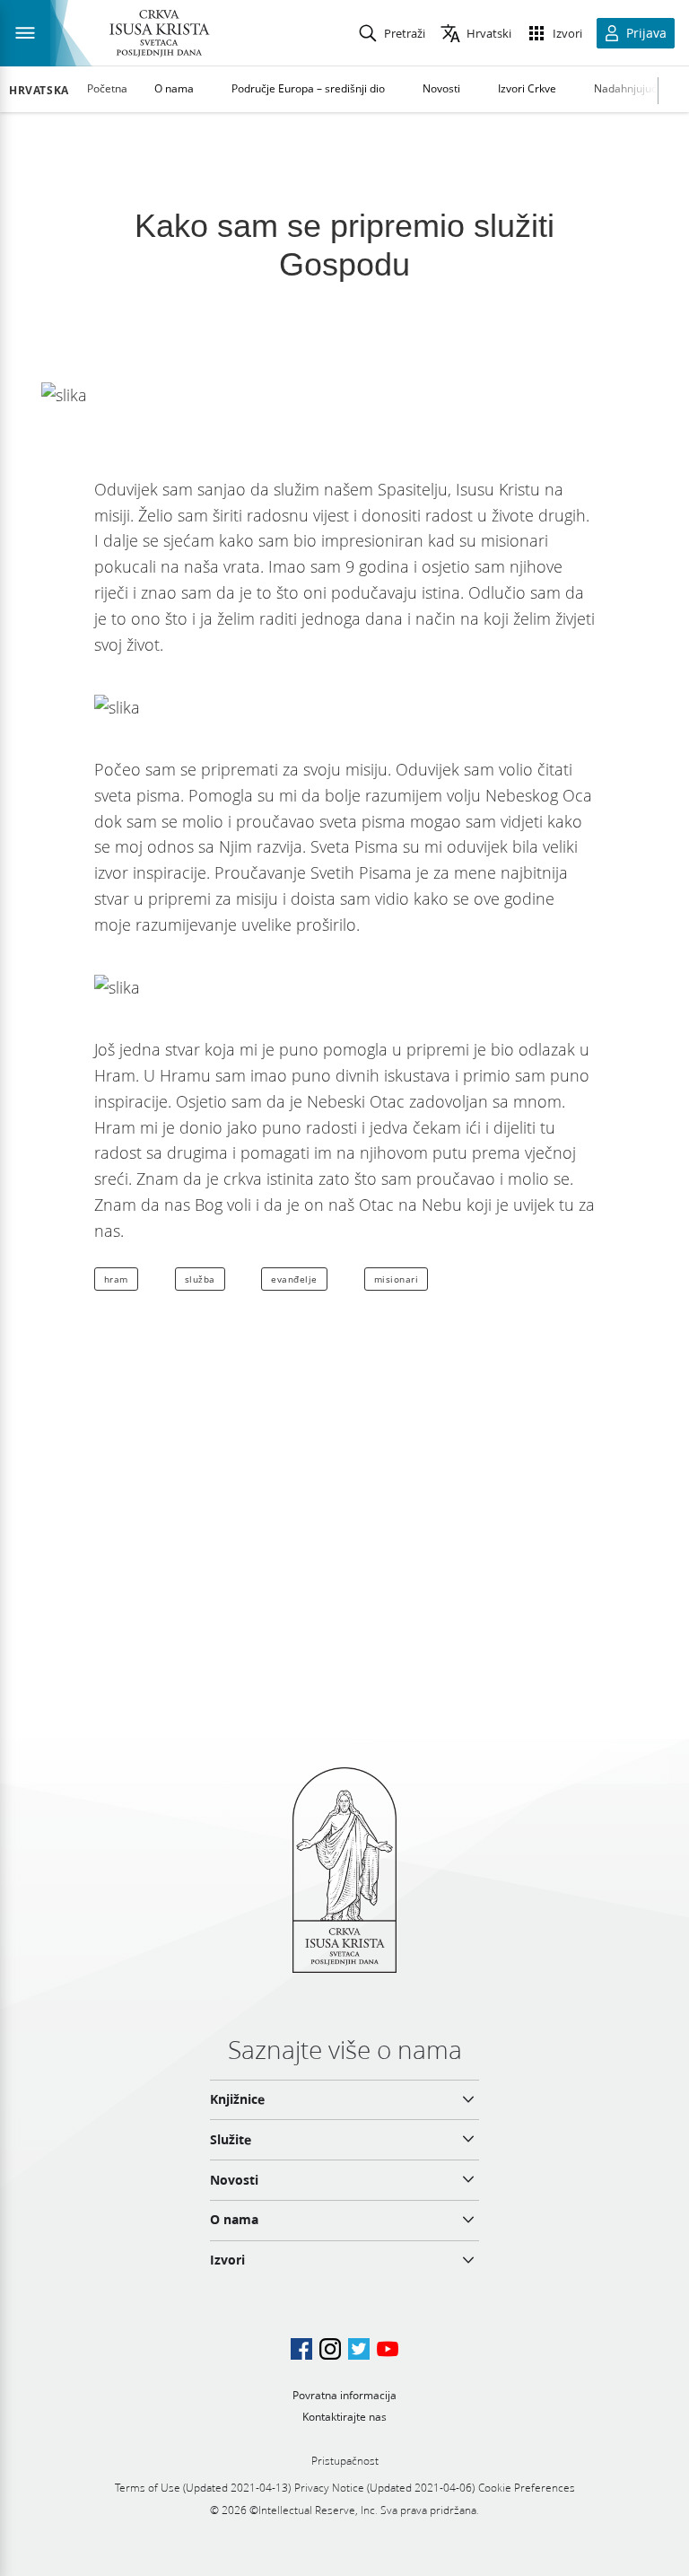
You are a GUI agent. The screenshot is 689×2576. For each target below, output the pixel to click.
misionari (397, 1279)
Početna (107, 88)
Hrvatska (39, 91)
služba (200, 1279)
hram (116, 1279)
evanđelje (294, 1279)
